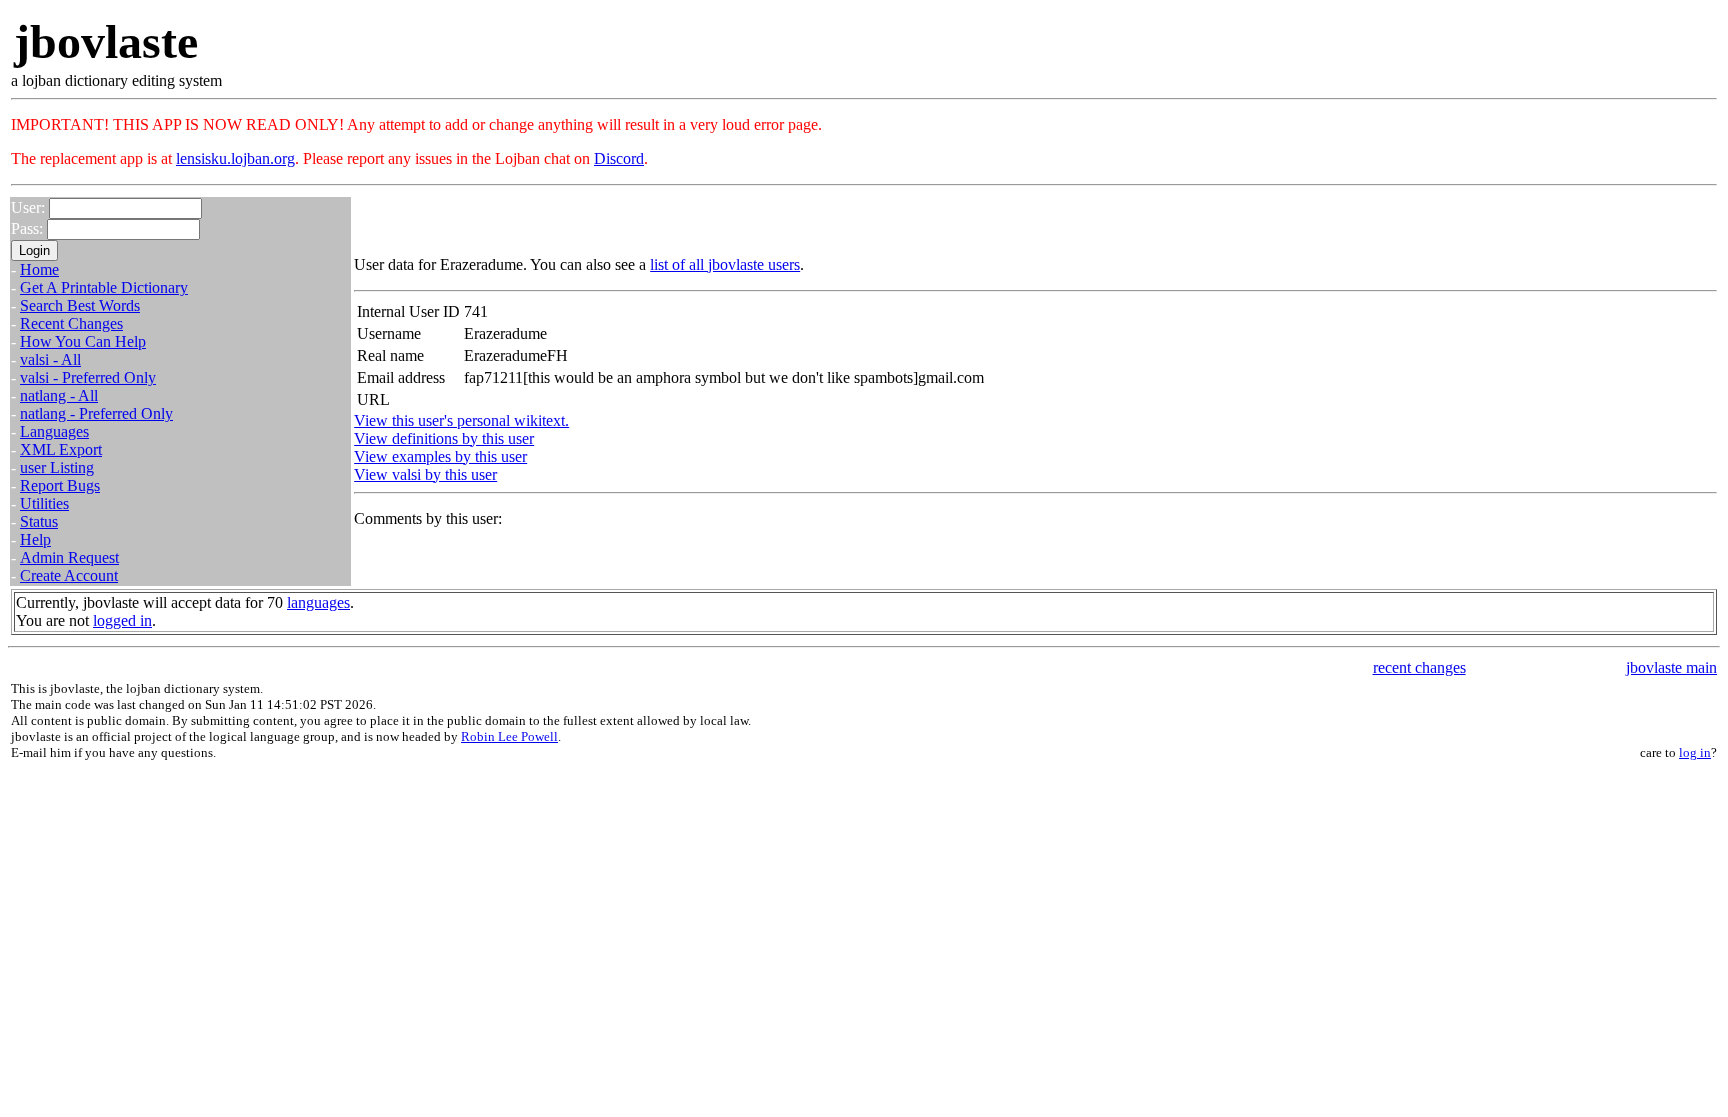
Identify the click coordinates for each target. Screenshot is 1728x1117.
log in (1695, 752)
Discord (619, 158)
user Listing (57, 467)
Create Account (69, 575)
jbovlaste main (1671, 667)
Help (35, 539)
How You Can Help (83, 341)
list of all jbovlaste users (725, 264)
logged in (122, 620)
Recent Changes (71, 323)
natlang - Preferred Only (96, 413)
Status (39, 521)
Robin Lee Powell (509, 736)
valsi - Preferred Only (88, 377)
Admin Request (69, 557)
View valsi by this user (425, 474)
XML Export (61, 449)
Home (39, 269)
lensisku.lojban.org (235, 158)
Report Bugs (60, 485)
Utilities (44, 503)
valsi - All (50, 359)
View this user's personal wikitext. (461, 420)
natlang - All (59, 395)
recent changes (1419, 667)
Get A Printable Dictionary (104, 287)
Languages (54, 431)
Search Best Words (80, 305)
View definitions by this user (444, 438)
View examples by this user (440, 456)
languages (318, 602)
